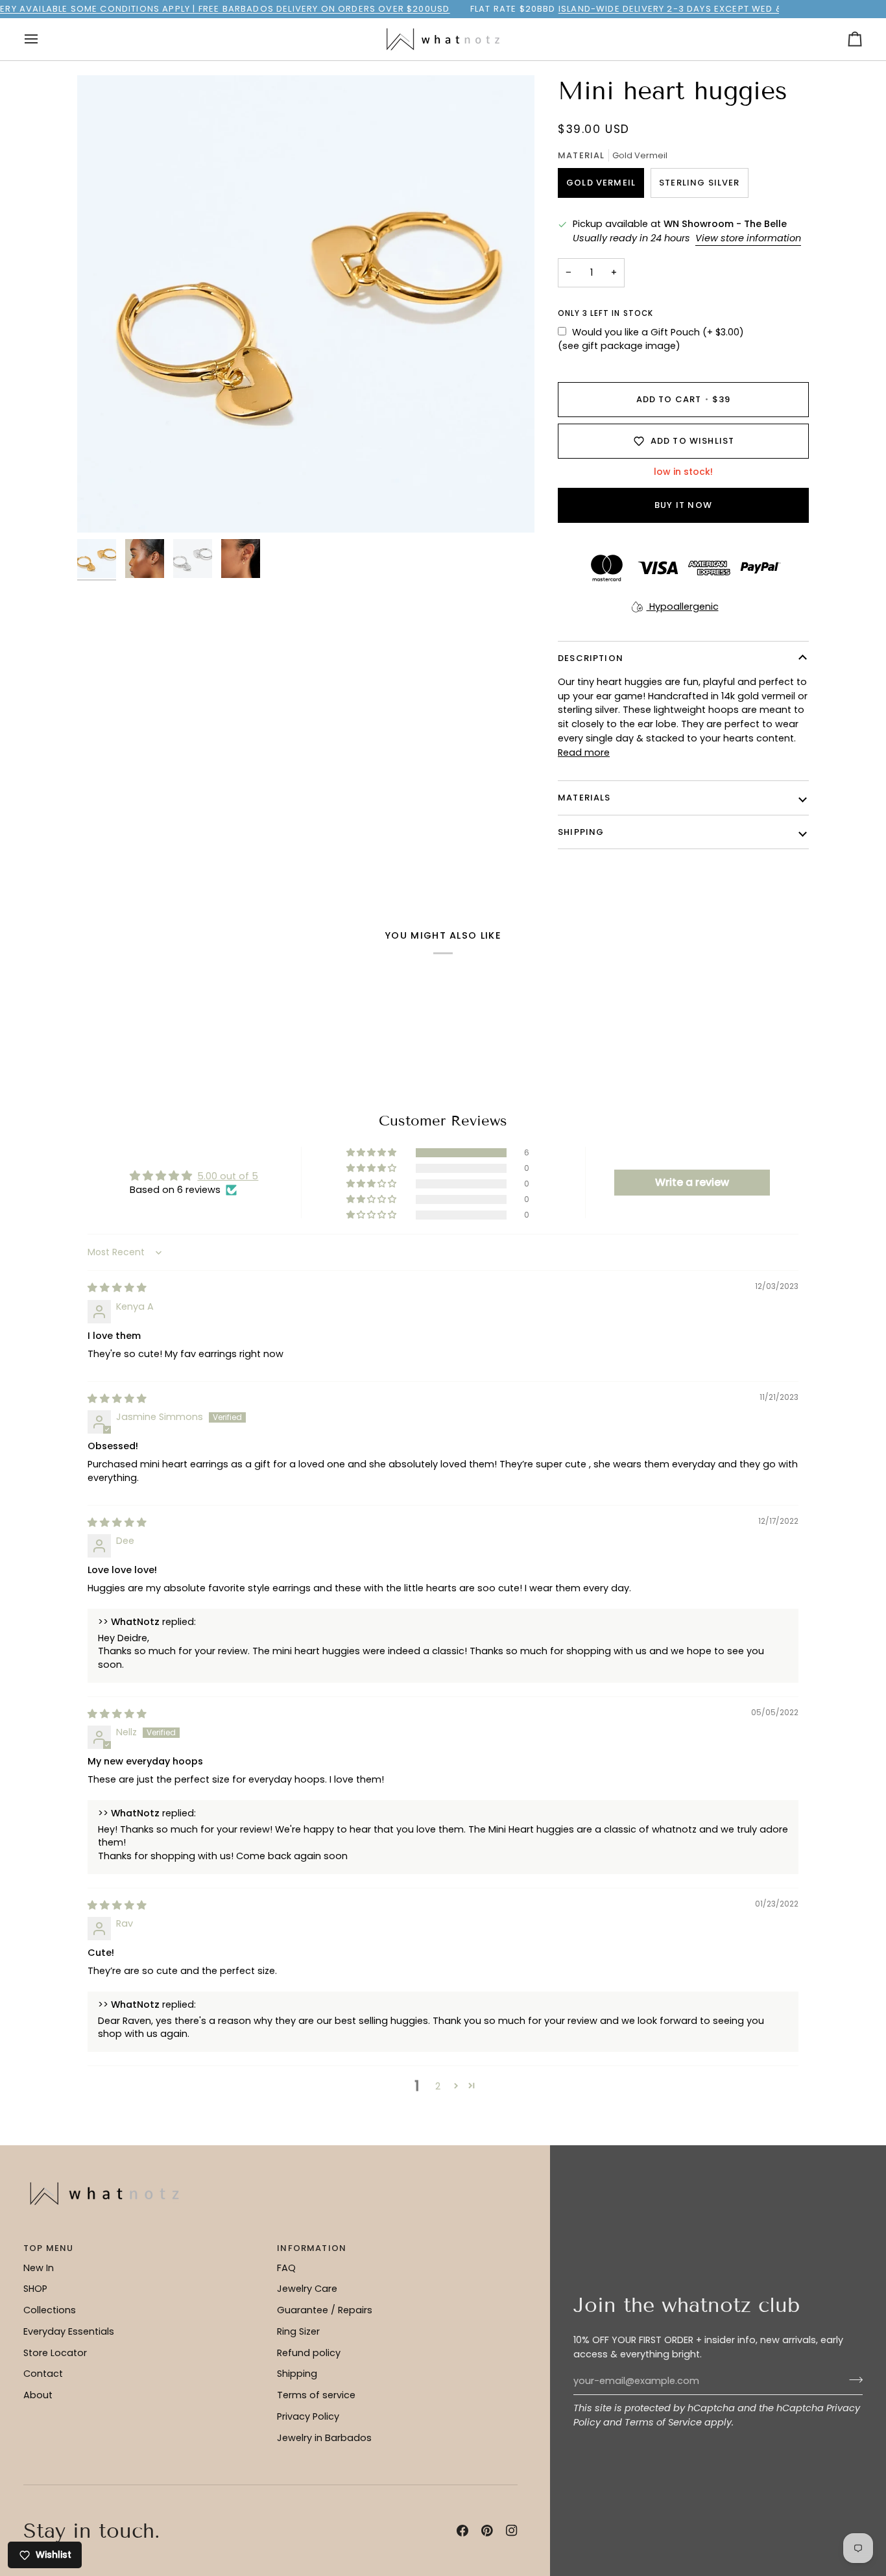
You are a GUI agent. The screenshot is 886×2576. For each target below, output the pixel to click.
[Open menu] (43, 39)
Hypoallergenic (683, 607)
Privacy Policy (308, 2416)
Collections (50, 2310)
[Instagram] (512, 2531)
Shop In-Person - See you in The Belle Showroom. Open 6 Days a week (435, 9)
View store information (748, 238)
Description (591, 658)
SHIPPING (581, 832)
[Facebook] (462, 2531)
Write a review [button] (692, 1182)
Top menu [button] (48, 2248)
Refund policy (309, 2353)
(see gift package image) (619, 346)
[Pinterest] (487, 2531)
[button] (372, 1153)
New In (39, 2268)
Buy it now (683, 505)
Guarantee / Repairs (325, 2310)
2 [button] (438, 2086)
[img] (117, 1288)
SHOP (35, 2289)
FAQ (286, 2268)
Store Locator (55, 2353)
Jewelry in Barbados (324, 2438)
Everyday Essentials (69, 2331)
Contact (43, 2374)
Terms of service (316, 2395)
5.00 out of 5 (228, 1176)
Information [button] (312, 2248)
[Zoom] (102, 508)
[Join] (852, 2379)
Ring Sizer (298, 2331)
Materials (584, 798)
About (38, 2395)
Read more (584, 752)
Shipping (297, 2374)
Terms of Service (663, 2422)
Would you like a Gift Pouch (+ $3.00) (658, 332)
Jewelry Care (307, 2289)
